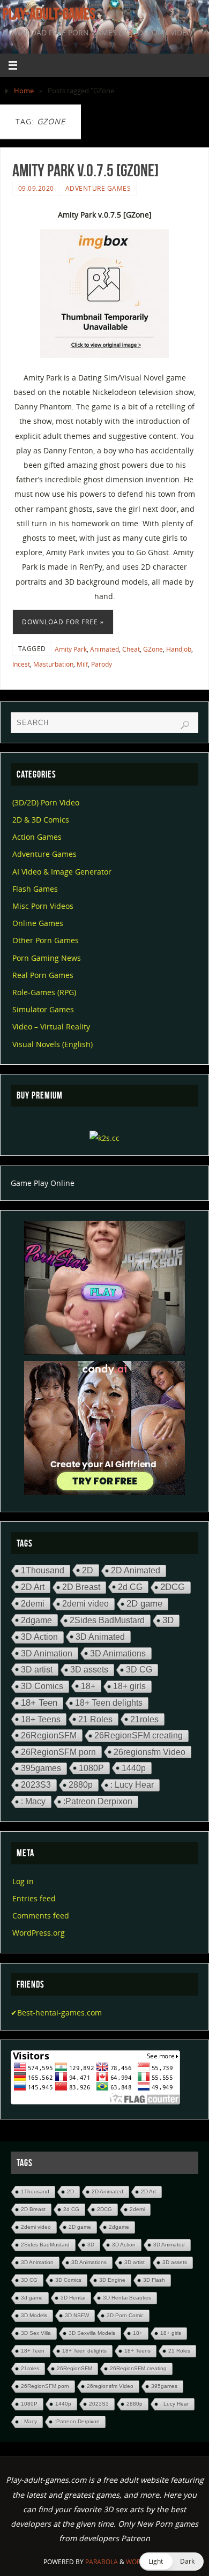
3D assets (89, 1670)
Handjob (179, 649)
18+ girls (129, 1686)
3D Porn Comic (125, 2315)
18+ (88, 1686)
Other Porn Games (46, 940)
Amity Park (71, 649)
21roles (144, 1719)
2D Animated (136, 1570)
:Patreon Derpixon (98, 1801)
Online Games (38, 923)
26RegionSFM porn (58, 1752)
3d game (32, 2298)
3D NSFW (77, 2315)
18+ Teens (41, 1719)
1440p (134, 1768)
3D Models (34, 2315)
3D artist (37, 1669)
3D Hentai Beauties (127, 2298)
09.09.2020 (36, 188)
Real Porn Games (43, 975)
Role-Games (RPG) (44, 992)
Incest (21, 664)
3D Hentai (73, 2298)
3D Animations (118, 1653)
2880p (81, 1785)
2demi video (85, 1604)
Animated (104, 649)
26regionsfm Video (150, 1752)
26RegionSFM (49, 1735)
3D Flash (154, 2280)
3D (168, 1620)
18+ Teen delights (109, 1703)
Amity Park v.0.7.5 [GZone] (85, 170)
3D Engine (112, 2280)
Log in (23, 1881)
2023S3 (36, 1785)
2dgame (36, 1620)
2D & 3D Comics (41, 820)
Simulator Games (43, 1009)
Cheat (131, 649)
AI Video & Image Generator (62, 872)
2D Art (33, 1587)
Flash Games (35, 889)
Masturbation (53, 664)
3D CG (139, 1670)
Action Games (37, 837)
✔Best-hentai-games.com (56, 2013)
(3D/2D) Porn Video (46, 802)
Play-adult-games (49, 14)
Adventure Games (98, 188)
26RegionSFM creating (139, 1735)
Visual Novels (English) (53, 1044)
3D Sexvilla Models (92, 2333)
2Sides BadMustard (107, 1620)
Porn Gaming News (47, 958)
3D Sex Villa (36, 2333)
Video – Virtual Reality (51, 1026)
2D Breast (81, 1587)
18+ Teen (39, 1703)
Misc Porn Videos (43, 906)
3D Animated (100, 1637)
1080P (91, 1768)
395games (41, 1768)
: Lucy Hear (132, 1785)
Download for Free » (63, 622)
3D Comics (42, 1686)
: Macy (33, 1801)
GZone (153, 649)
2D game (144, 1604)
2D (88, 1570)
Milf (82, 664)
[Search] (185, 725)
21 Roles (95, 1719)
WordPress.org (39, 1933)
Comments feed (41, 1916)
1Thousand (43, 1570)
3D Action (39, 1637)
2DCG (173, 1587)
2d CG (130, 1587)
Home (24, 91)
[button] (171, 2562)
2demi (33, 1603)
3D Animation (47, 1653)
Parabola (102, 2562)
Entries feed (34, 1898)
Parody (102, 664)
